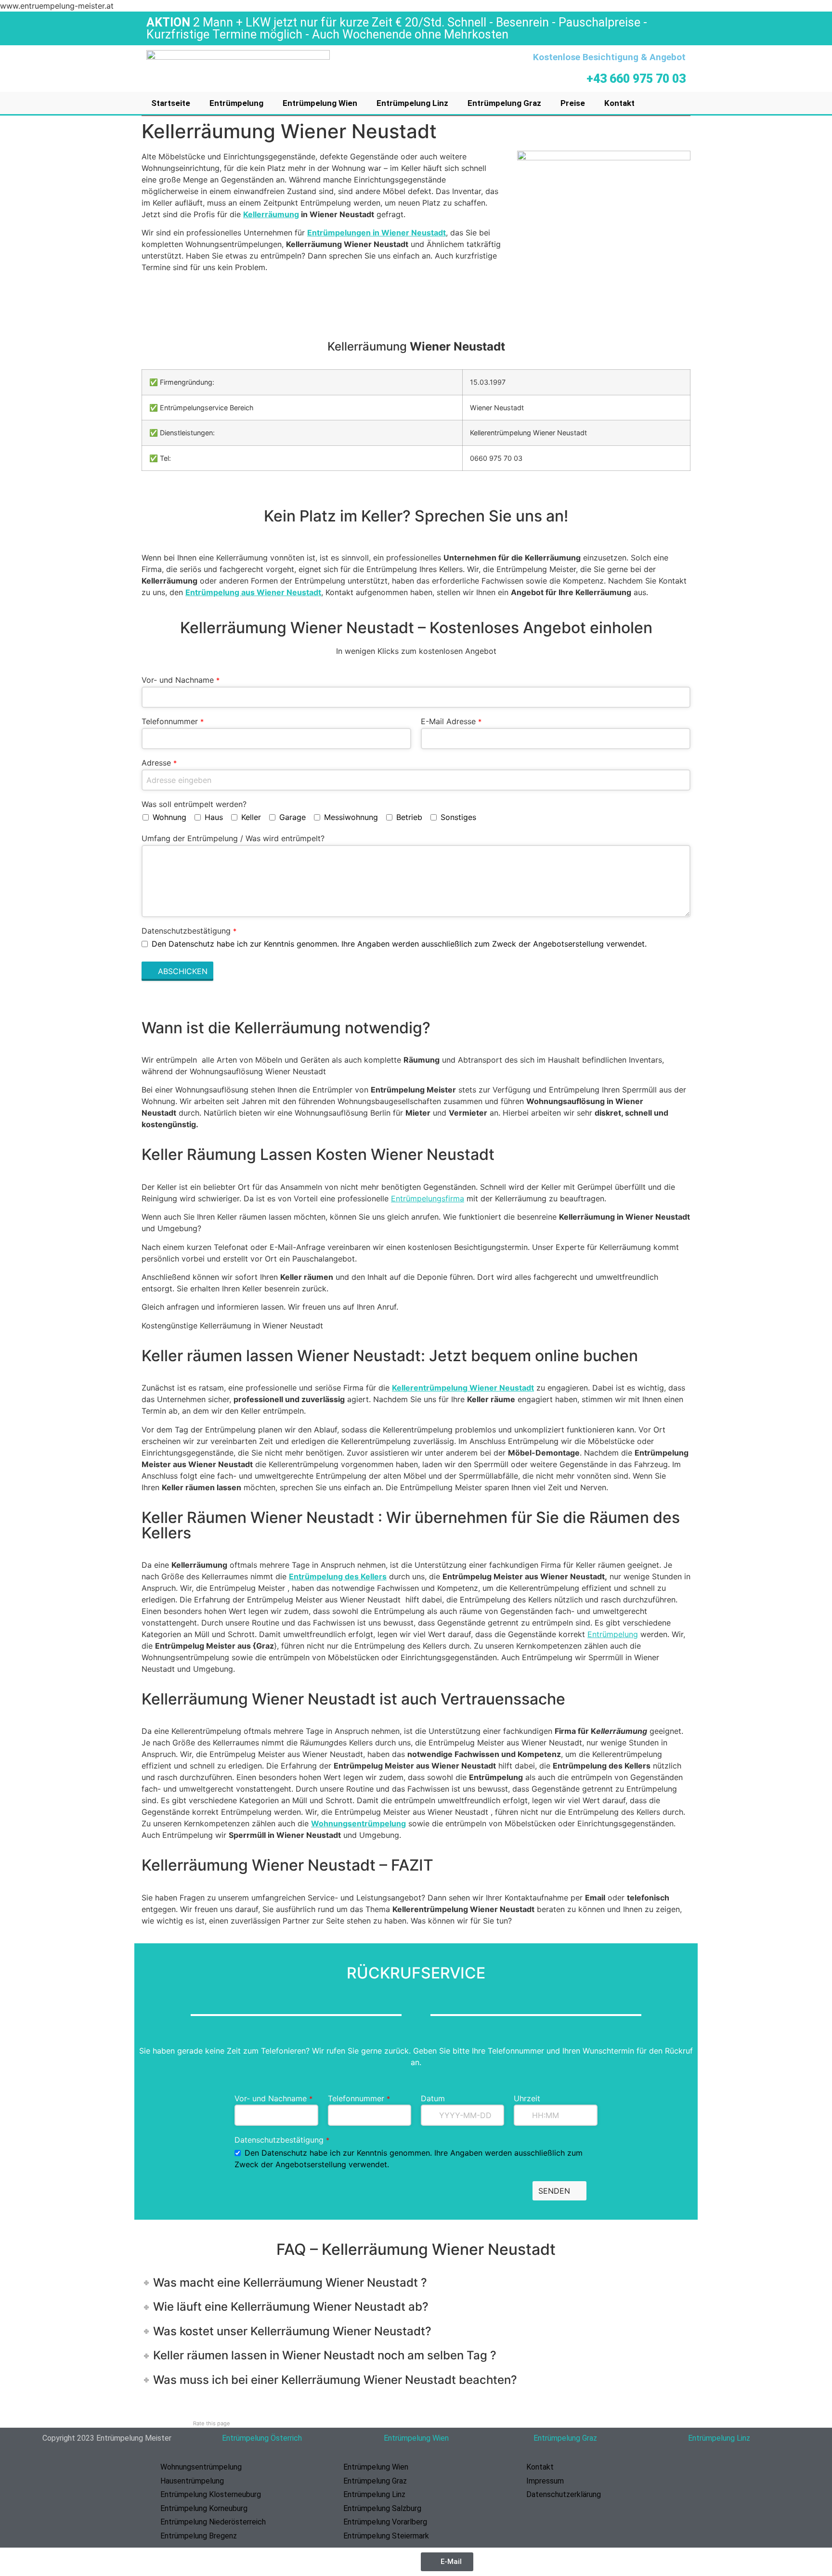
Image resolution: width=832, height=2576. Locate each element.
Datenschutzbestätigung (189, 931)
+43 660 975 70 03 (636, 79)
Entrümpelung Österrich (262, 2438)
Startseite (171, 103)
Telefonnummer (173, 721)
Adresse (159, 763)
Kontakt (619, 103)
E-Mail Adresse (451, 721)
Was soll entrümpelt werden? (194, 804)
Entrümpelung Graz (504, 103)
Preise (573, 103)
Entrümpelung (236, 103)
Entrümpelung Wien (320, 103)
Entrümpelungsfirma (428, 1198)
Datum (433, 2098)
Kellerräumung (271, 214)
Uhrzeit (527, 2098)
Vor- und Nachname (181, 680)
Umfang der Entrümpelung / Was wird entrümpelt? (233, 838)
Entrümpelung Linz (412, 103)
